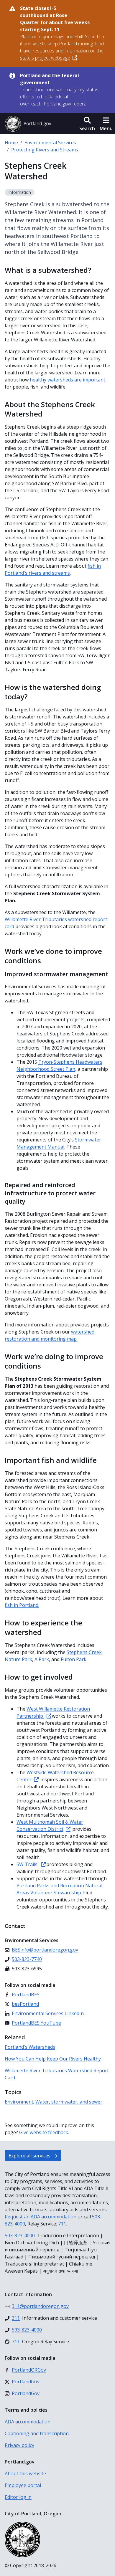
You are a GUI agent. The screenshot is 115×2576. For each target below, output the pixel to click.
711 (62, 2224)
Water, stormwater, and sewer (69, 2102)
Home (11, 143)
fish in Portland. (22, 1605)
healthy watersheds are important (67, 380)
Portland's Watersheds (30, 2047)
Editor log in (18, 2497)
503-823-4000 (20, 2235)
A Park (42, 1659)
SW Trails (28, 1864)
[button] (87, 124)
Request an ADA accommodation (41, 2217)
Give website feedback (44, 2132)
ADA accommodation (28, 2422)
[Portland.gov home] (28, 124)
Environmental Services (50, 143)
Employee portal (23, 2485)
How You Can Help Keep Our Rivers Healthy (53, 2059)
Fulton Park (74, 1659)
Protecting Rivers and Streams (45, 150)
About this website (25, 2473)
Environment (19, 2102)
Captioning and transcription (37, 2433)
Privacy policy (19, 2445)
